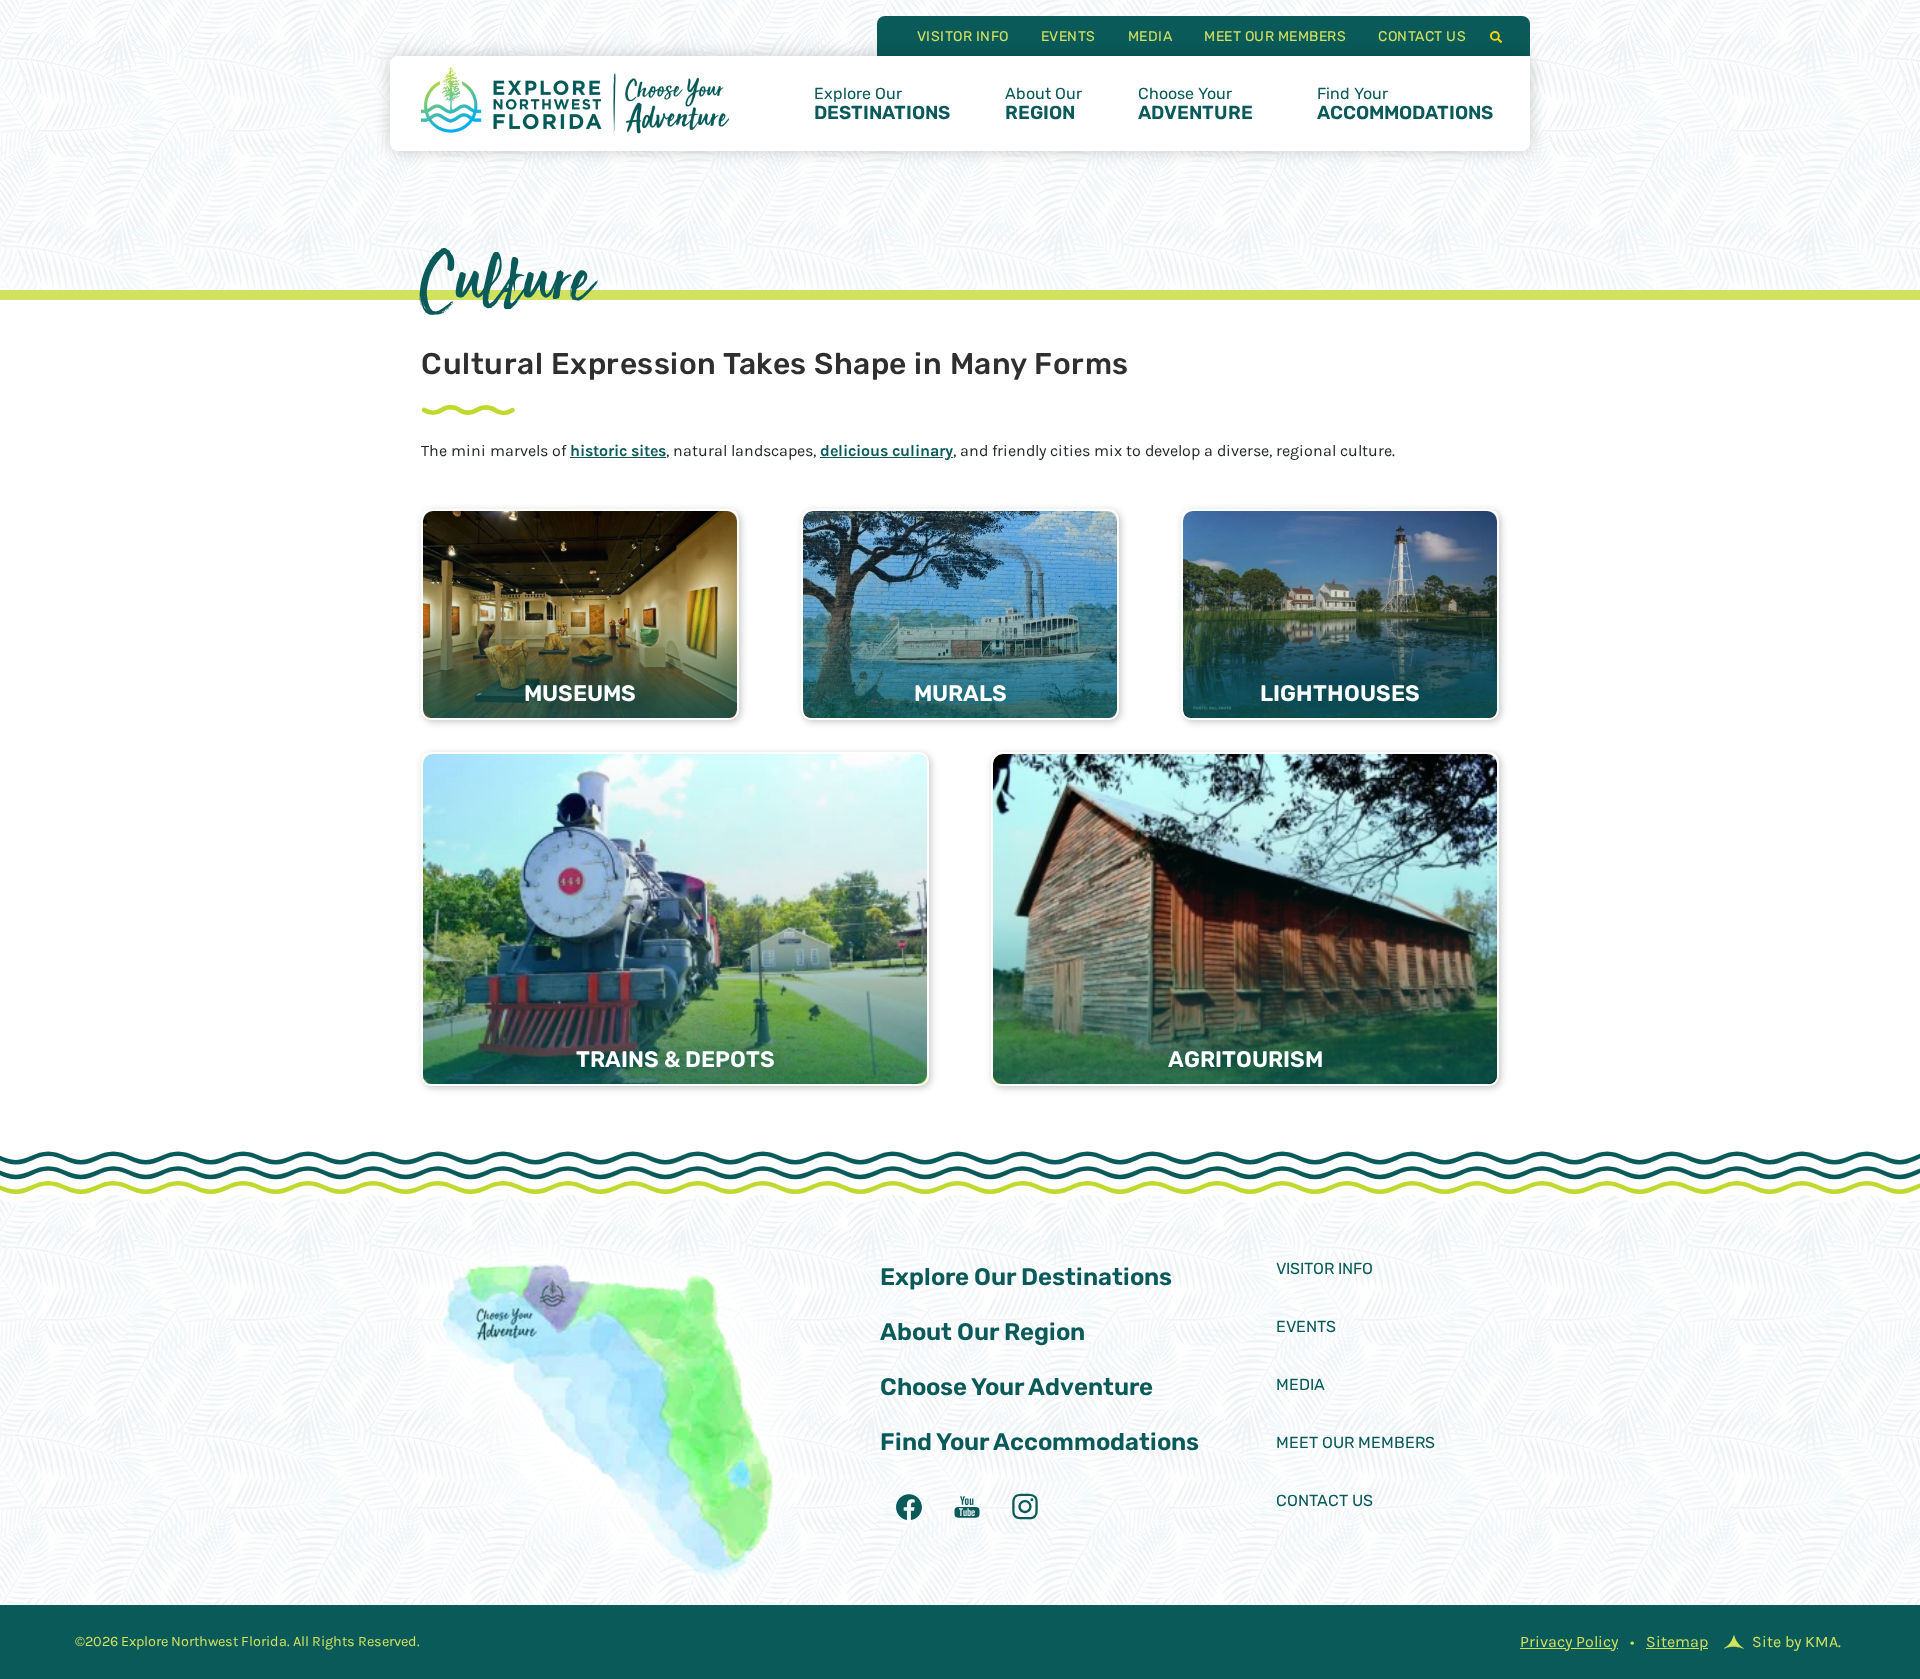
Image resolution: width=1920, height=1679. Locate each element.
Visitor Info (963, 36)
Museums (580, 693)
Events (1068, 36)
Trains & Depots (675, 1059)
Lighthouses (1340, 693)
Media (1150, 36)
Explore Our (882, 104)
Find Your (1405, 104)
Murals (960, 693)
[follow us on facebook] (909, 1507)
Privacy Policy (1569, 1641)
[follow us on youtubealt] (967, 1507)
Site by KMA (1795, 1641)
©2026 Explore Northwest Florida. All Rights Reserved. (247, 1641)
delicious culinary (886, 450)
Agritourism (1245, 1059)
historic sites (618, 450)
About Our (1043, 104)
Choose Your (1195, 104)
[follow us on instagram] (1025, 1507)
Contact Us (1422, 36)
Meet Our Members (1275, 36)
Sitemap (1677, 1641)
